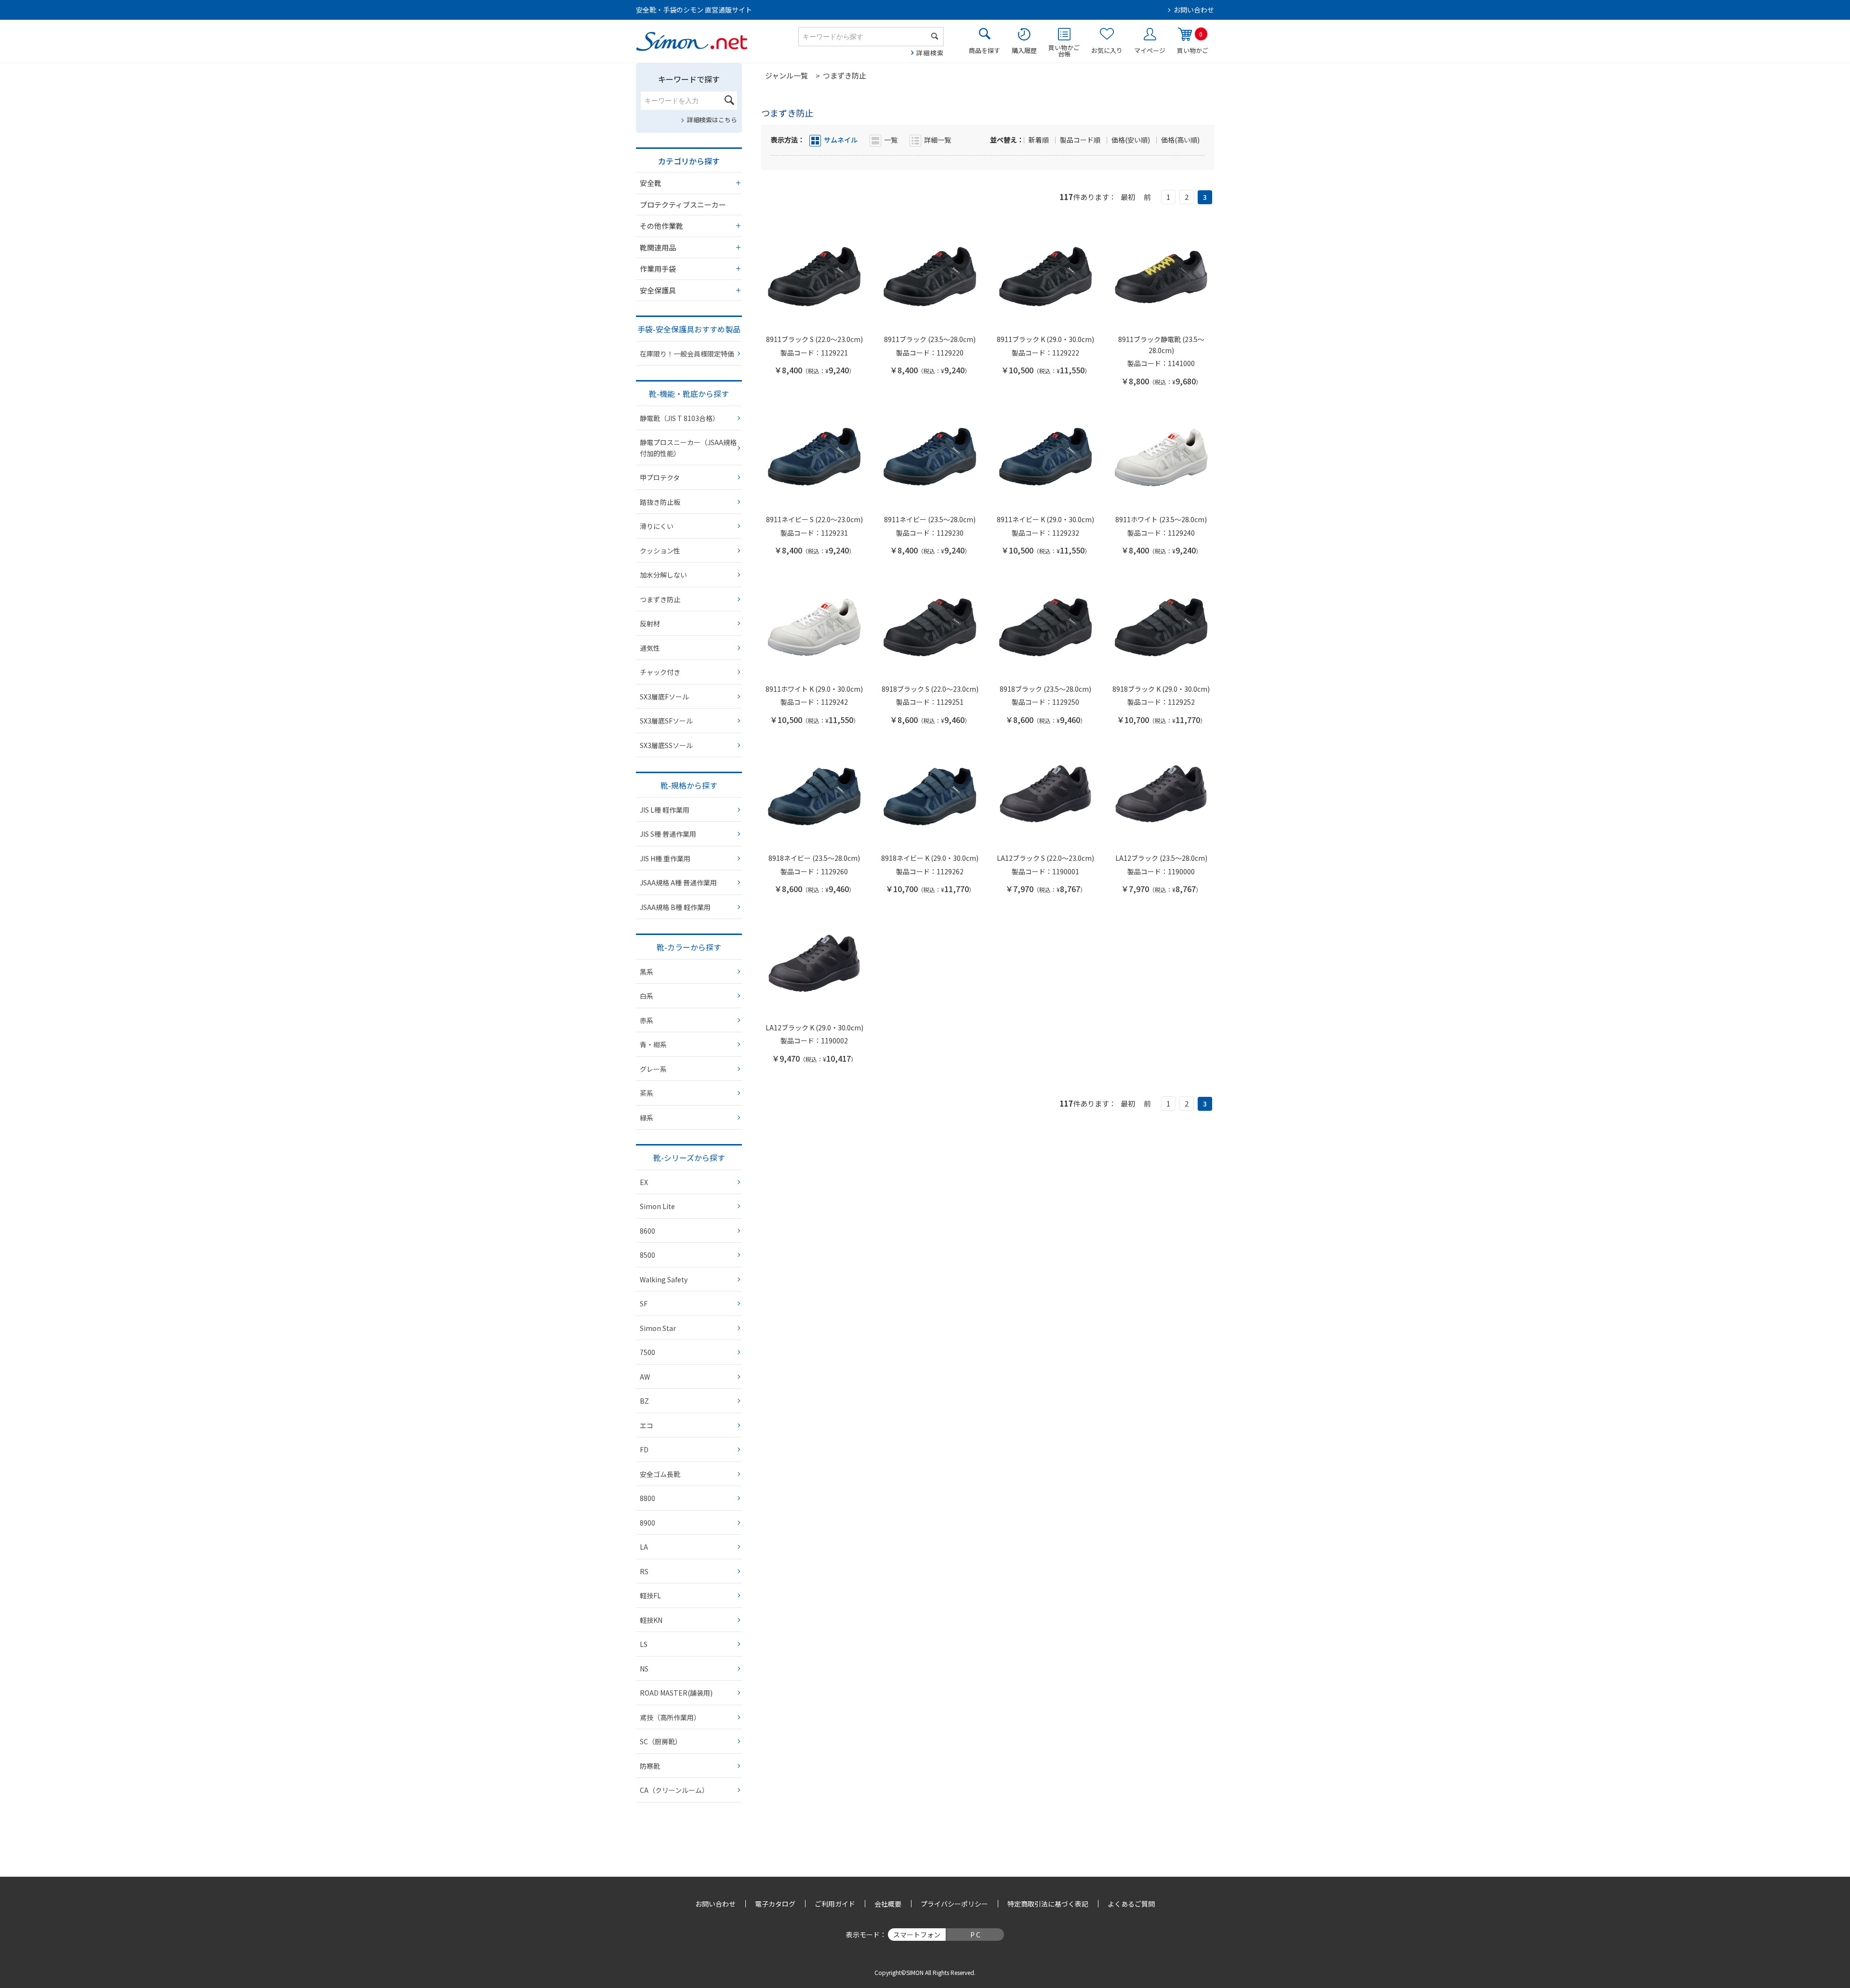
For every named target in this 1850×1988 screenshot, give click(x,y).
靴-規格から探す (689, 785)
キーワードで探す (689, 79)
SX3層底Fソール (664, 697)
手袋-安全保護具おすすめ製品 (689, 329)
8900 (647, 1523)
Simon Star (658, 1328)
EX (644, 1182)
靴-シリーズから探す (689, 1158)
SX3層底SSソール (666, 745)
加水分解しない (663, 575)
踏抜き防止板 (660, 502)
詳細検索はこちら (712, 120)
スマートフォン (917, 1935)
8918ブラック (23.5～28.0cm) (1045, 689)
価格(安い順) (1131, 140)
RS (644, 1571)
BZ (644, 1401)
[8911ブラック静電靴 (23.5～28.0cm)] (1161, 277)
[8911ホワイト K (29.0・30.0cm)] (814, 627)
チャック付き (660, 672)
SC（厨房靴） (661, 1741)
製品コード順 (1081, 140)
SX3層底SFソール (666, 721)
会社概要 (888, 1904)
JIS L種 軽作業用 (665, 810)
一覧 (891, 140)
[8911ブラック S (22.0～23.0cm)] (814, 277)
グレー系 (653, 1069)
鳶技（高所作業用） (670, 1717)
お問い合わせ (1194, 10)
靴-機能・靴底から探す (689, 394)
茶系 (647, 1093)
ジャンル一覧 (786, 75)
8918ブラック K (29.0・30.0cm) (1161, 689)
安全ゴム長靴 (660, 1474)
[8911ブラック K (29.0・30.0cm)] (1045, 277)
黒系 (647, 972)
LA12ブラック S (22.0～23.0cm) (1045, 858)
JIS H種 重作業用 (665, 858)
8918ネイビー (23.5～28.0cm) (814, 858)
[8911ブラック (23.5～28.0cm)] (930, 277)
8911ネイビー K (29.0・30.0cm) (1045, 519)
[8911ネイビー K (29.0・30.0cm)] (1045, 457)
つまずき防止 (660, 599)
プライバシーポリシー (954, 1904)
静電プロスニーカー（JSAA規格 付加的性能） (688, 448)
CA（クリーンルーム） (674, 1790)
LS (644, 1644)
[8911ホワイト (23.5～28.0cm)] (1161, 457)
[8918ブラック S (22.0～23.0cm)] (930, 627)
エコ (647, 1425)
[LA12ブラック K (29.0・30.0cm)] (814, 965)
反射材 (650, 623)
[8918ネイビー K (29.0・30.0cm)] (930, 796)
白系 (647, 996)
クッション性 (660, 551)
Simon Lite (657, 1206)
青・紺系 (653, 1044)
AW (645, 1377)
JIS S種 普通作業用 (668, 834)
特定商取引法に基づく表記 (1048, 1904)
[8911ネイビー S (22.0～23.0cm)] (814, 457)
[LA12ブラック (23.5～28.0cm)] (1161, 796)
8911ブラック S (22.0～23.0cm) (814, 339)
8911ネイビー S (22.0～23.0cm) (814, 519)
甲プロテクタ (660, 477)
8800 (647, 1498)
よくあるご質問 (1131, 1904)
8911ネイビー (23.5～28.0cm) (930, 519)
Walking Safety (664, 1279)
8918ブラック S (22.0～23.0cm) (930, 689)
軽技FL (650, 1595)
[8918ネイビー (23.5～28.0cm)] (814, 796)
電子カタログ (775, 1904)
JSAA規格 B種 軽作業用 (675, 907)
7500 (647, 1352)
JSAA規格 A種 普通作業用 (678, 882)
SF (644, 1303)
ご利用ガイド (835, 1904)
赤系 (647, 1020)
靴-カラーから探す (689, 947)
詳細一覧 (938, 140)
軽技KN (651, 1620)
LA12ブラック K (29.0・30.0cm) (814, 1027)
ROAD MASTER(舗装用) (676, 1693)
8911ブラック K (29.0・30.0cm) (1045, 339)
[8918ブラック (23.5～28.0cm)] (1045, 627)
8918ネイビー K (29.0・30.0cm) (930, 858)
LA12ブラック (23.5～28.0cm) (1161, 858)
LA (644, 1547)
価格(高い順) (1180, 140)
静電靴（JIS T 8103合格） (680, 418)
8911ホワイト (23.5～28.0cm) (1161, 519)
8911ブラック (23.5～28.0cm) (930, 339)
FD (644, 1449)
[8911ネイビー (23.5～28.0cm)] (930, 457)
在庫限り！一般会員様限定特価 (687, 354)
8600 (647, 1231)
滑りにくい (657, 526)
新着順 (1039, 140)
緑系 (647, 1118)
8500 (647, 1255)
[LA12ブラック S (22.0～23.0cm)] (1045, 796)
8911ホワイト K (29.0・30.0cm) (814, 689)
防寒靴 (650, 1766)
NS (644, 1669)
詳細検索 (930, 53)
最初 (1128, 197)
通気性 (650, 648)
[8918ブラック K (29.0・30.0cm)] (1161, 627)
